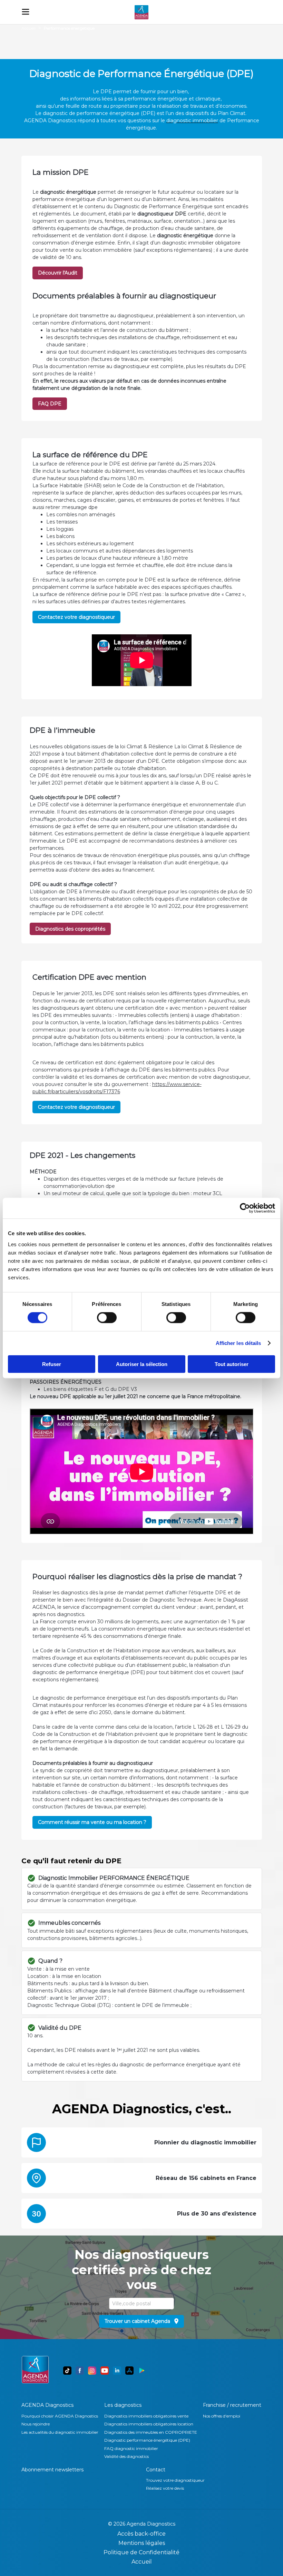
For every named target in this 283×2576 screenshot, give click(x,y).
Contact (156, 2470)
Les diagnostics (123, 2405)
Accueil (28, 28)
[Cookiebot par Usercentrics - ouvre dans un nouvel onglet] (245, 1208)
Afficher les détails (238, 1343)
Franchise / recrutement (232, 2405)
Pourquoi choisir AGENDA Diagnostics (60, 2416)
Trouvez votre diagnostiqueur (175, 2480)
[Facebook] (80, 2371)
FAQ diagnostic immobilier (131, 2448)
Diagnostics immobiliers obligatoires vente (146, 2416)
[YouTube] (105, 2371)
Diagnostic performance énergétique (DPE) (147, 2440)
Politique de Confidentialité (141, 2552)
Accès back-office (141, 2534)
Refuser (52, 1364)
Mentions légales (142, 2543)
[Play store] (142, 2371)
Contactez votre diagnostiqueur (76, 617)
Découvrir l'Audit (58, 273)
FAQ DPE (50, 404)
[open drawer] (26, 12)
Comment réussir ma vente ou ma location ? (92, 1822)
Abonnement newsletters (52, 2470)
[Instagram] (92, 2371)
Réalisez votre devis (165, 2488)
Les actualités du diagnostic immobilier (60, 2432)
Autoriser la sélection (142, 1364)
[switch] (107, 1318)
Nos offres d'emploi (222, 2416)
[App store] (129, 2371)
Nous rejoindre (36, 2424)
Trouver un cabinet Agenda (137, 2321)
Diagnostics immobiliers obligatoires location (149, 2424)
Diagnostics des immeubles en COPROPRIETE (151, 2432)
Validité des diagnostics (126, 2456)
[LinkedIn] (117, 2371)
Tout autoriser (232, 1364)
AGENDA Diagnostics (47, 2405)
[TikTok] (67, 2371)
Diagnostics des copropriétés (70, 929)
